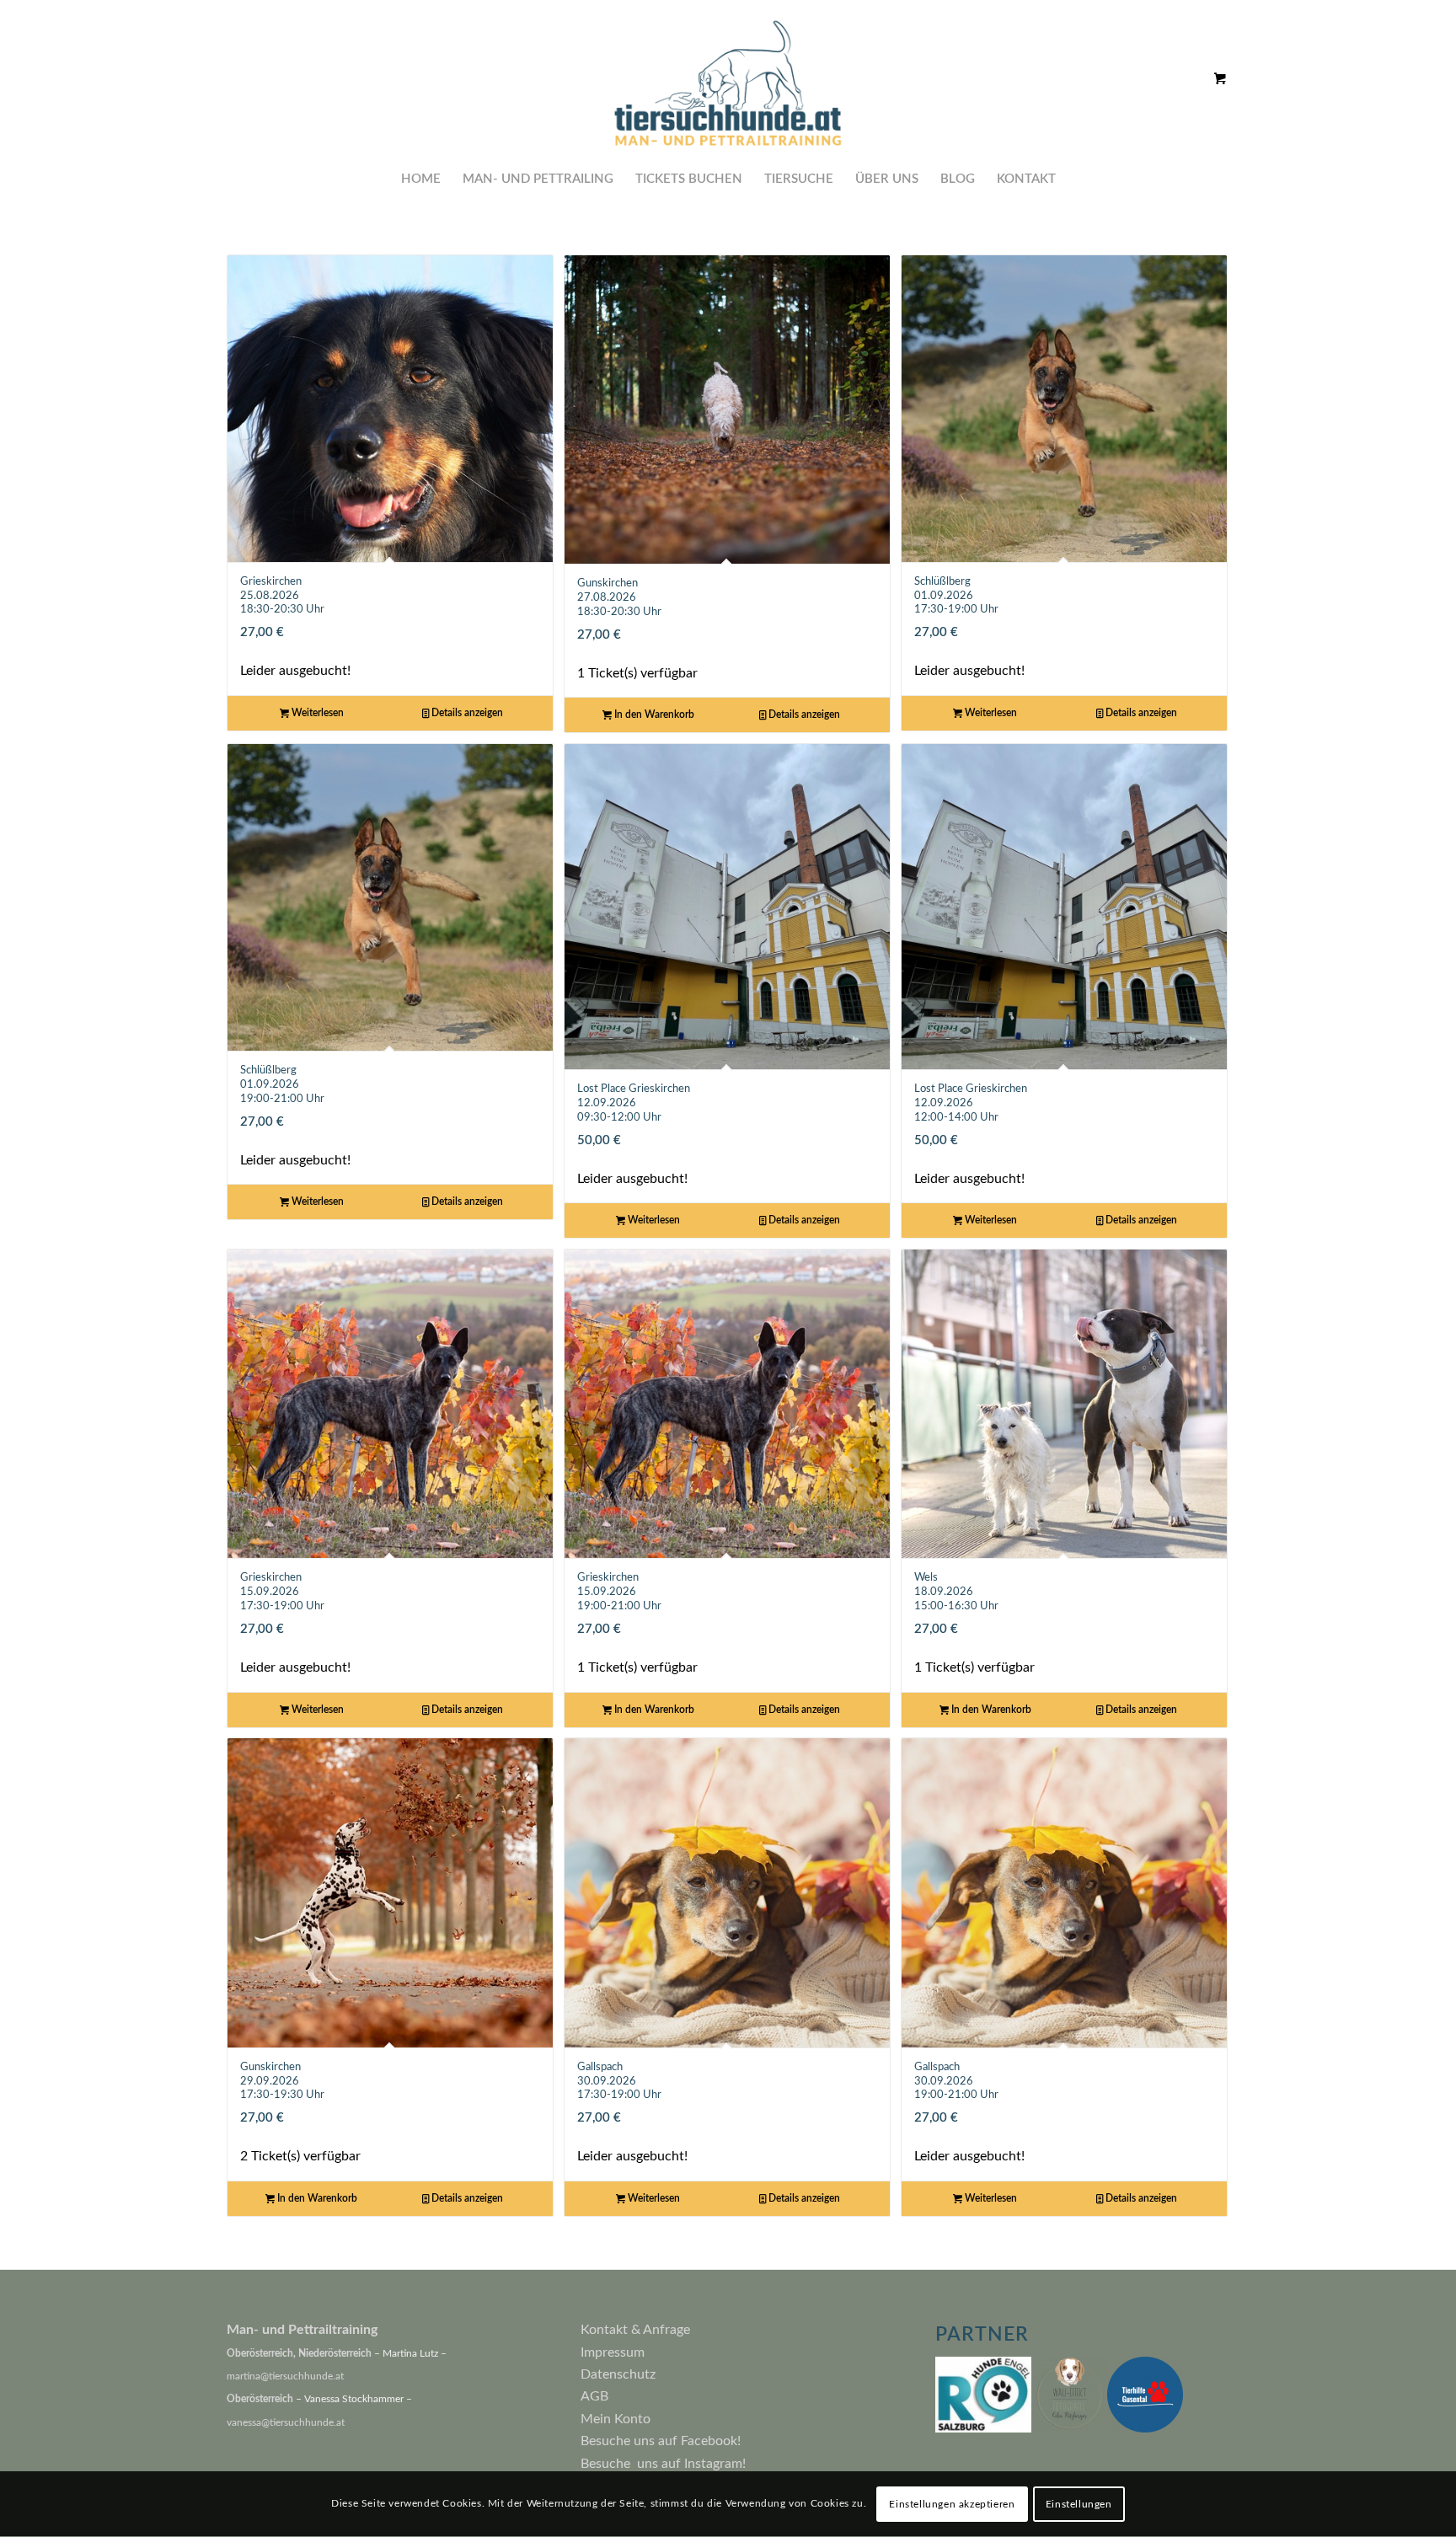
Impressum (613, 2352)
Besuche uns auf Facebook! (661, 2441)
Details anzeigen (466, 713)
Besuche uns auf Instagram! (663, 2464)
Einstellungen (1079, 2504)
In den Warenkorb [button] (653, 715)
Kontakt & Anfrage (635, 2330)
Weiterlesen (316, 713)
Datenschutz (618, 2374)
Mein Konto (616, 2419)
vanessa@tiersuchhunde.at (286, 2422)
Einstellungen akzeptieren (952, 2504)
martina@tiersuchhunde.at (285, 2376)
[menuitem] (421, 179)
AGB (594, 2396)
